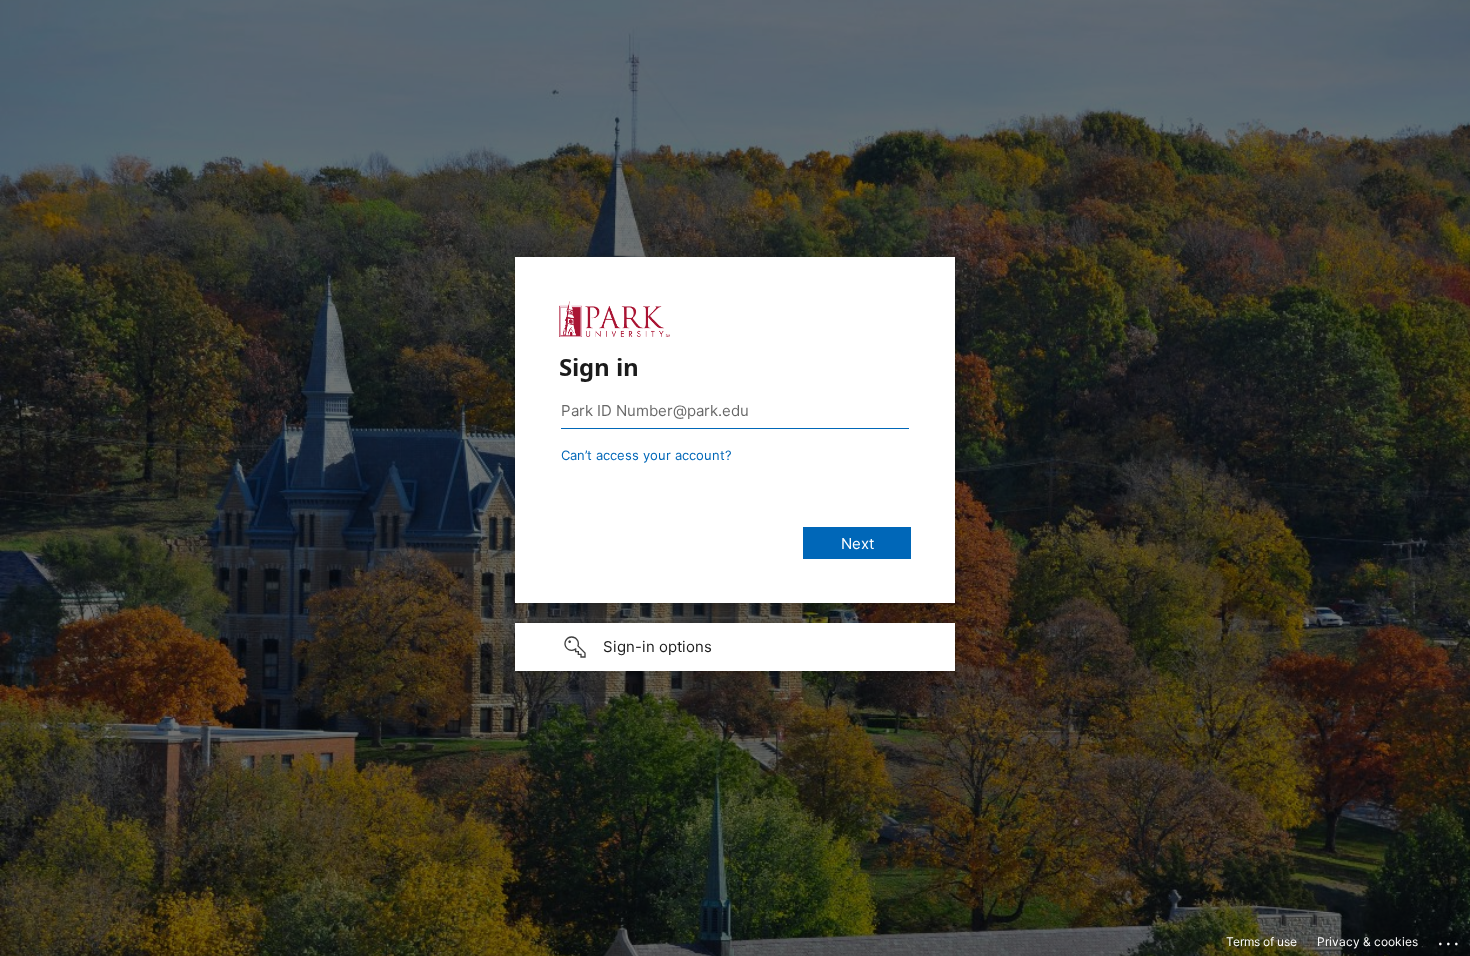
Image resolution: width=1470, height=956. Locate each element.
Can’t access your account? (646, 455)
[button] (735, 647)
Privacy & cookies (1367, 941)
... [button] (1450, 939)
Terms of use (1261, 941)
